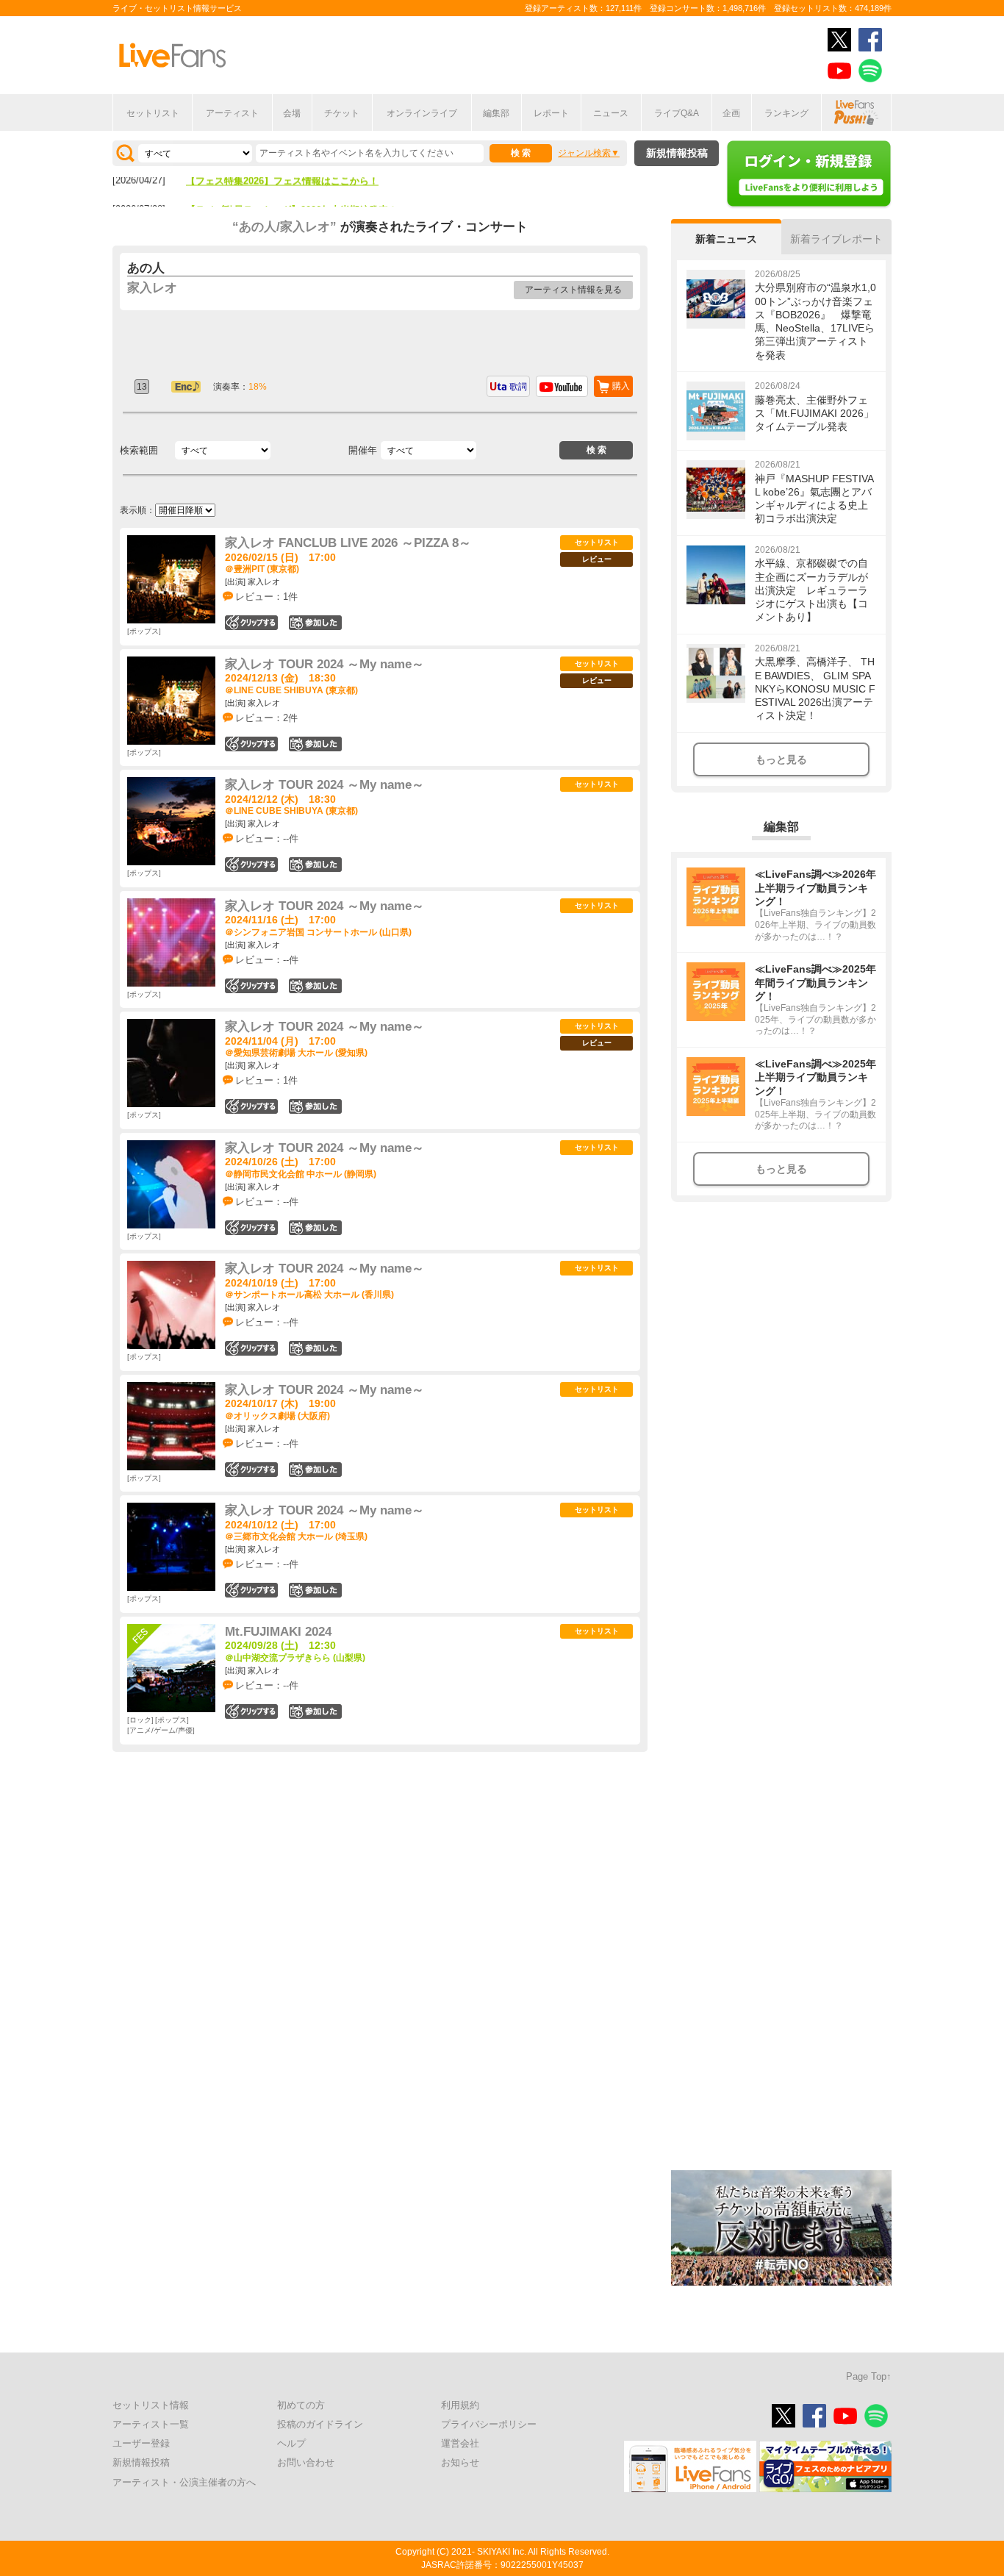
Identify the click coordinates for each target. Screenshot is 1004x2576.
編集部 (496, 113)
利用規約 (460, 2405)
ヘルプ (291, 2443)
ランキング (786, 113)
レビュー (597, 559)
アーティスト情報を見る (573, 290)
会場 (292, 113)
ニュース (611, 113)
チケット (342, 113)
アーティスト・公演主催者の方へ (184, 2482)
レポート (551, 113)
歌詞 (518, 387)
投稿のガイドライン (320, 2424)
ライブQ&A (677, 113)
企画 (731, 113)
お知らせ (460, 2462)
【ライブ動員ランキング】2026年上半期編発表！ (292, 184)
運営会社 (460, 2443)
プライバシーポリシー (489, 2424)
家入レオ (152, 288)
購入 (621, 386)
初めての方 (301, 2405)
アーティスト (232, 113)
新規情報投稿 (677, 153)
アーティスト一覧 (151, 2424)
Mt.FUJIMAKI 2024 (278, 1632)
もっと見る (781, 759)
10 (315, 623)
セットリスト (153, 113)
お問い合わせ (306, 2462)
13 (315, 744)
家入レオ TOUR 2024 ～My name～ (324, 664)
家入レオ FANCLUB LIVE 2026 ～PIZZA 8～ (348, 543)
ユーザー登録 (141, 2443)
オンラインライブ (422, 113)
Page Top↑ (869, 2376)
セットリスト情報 (151, 2405)
